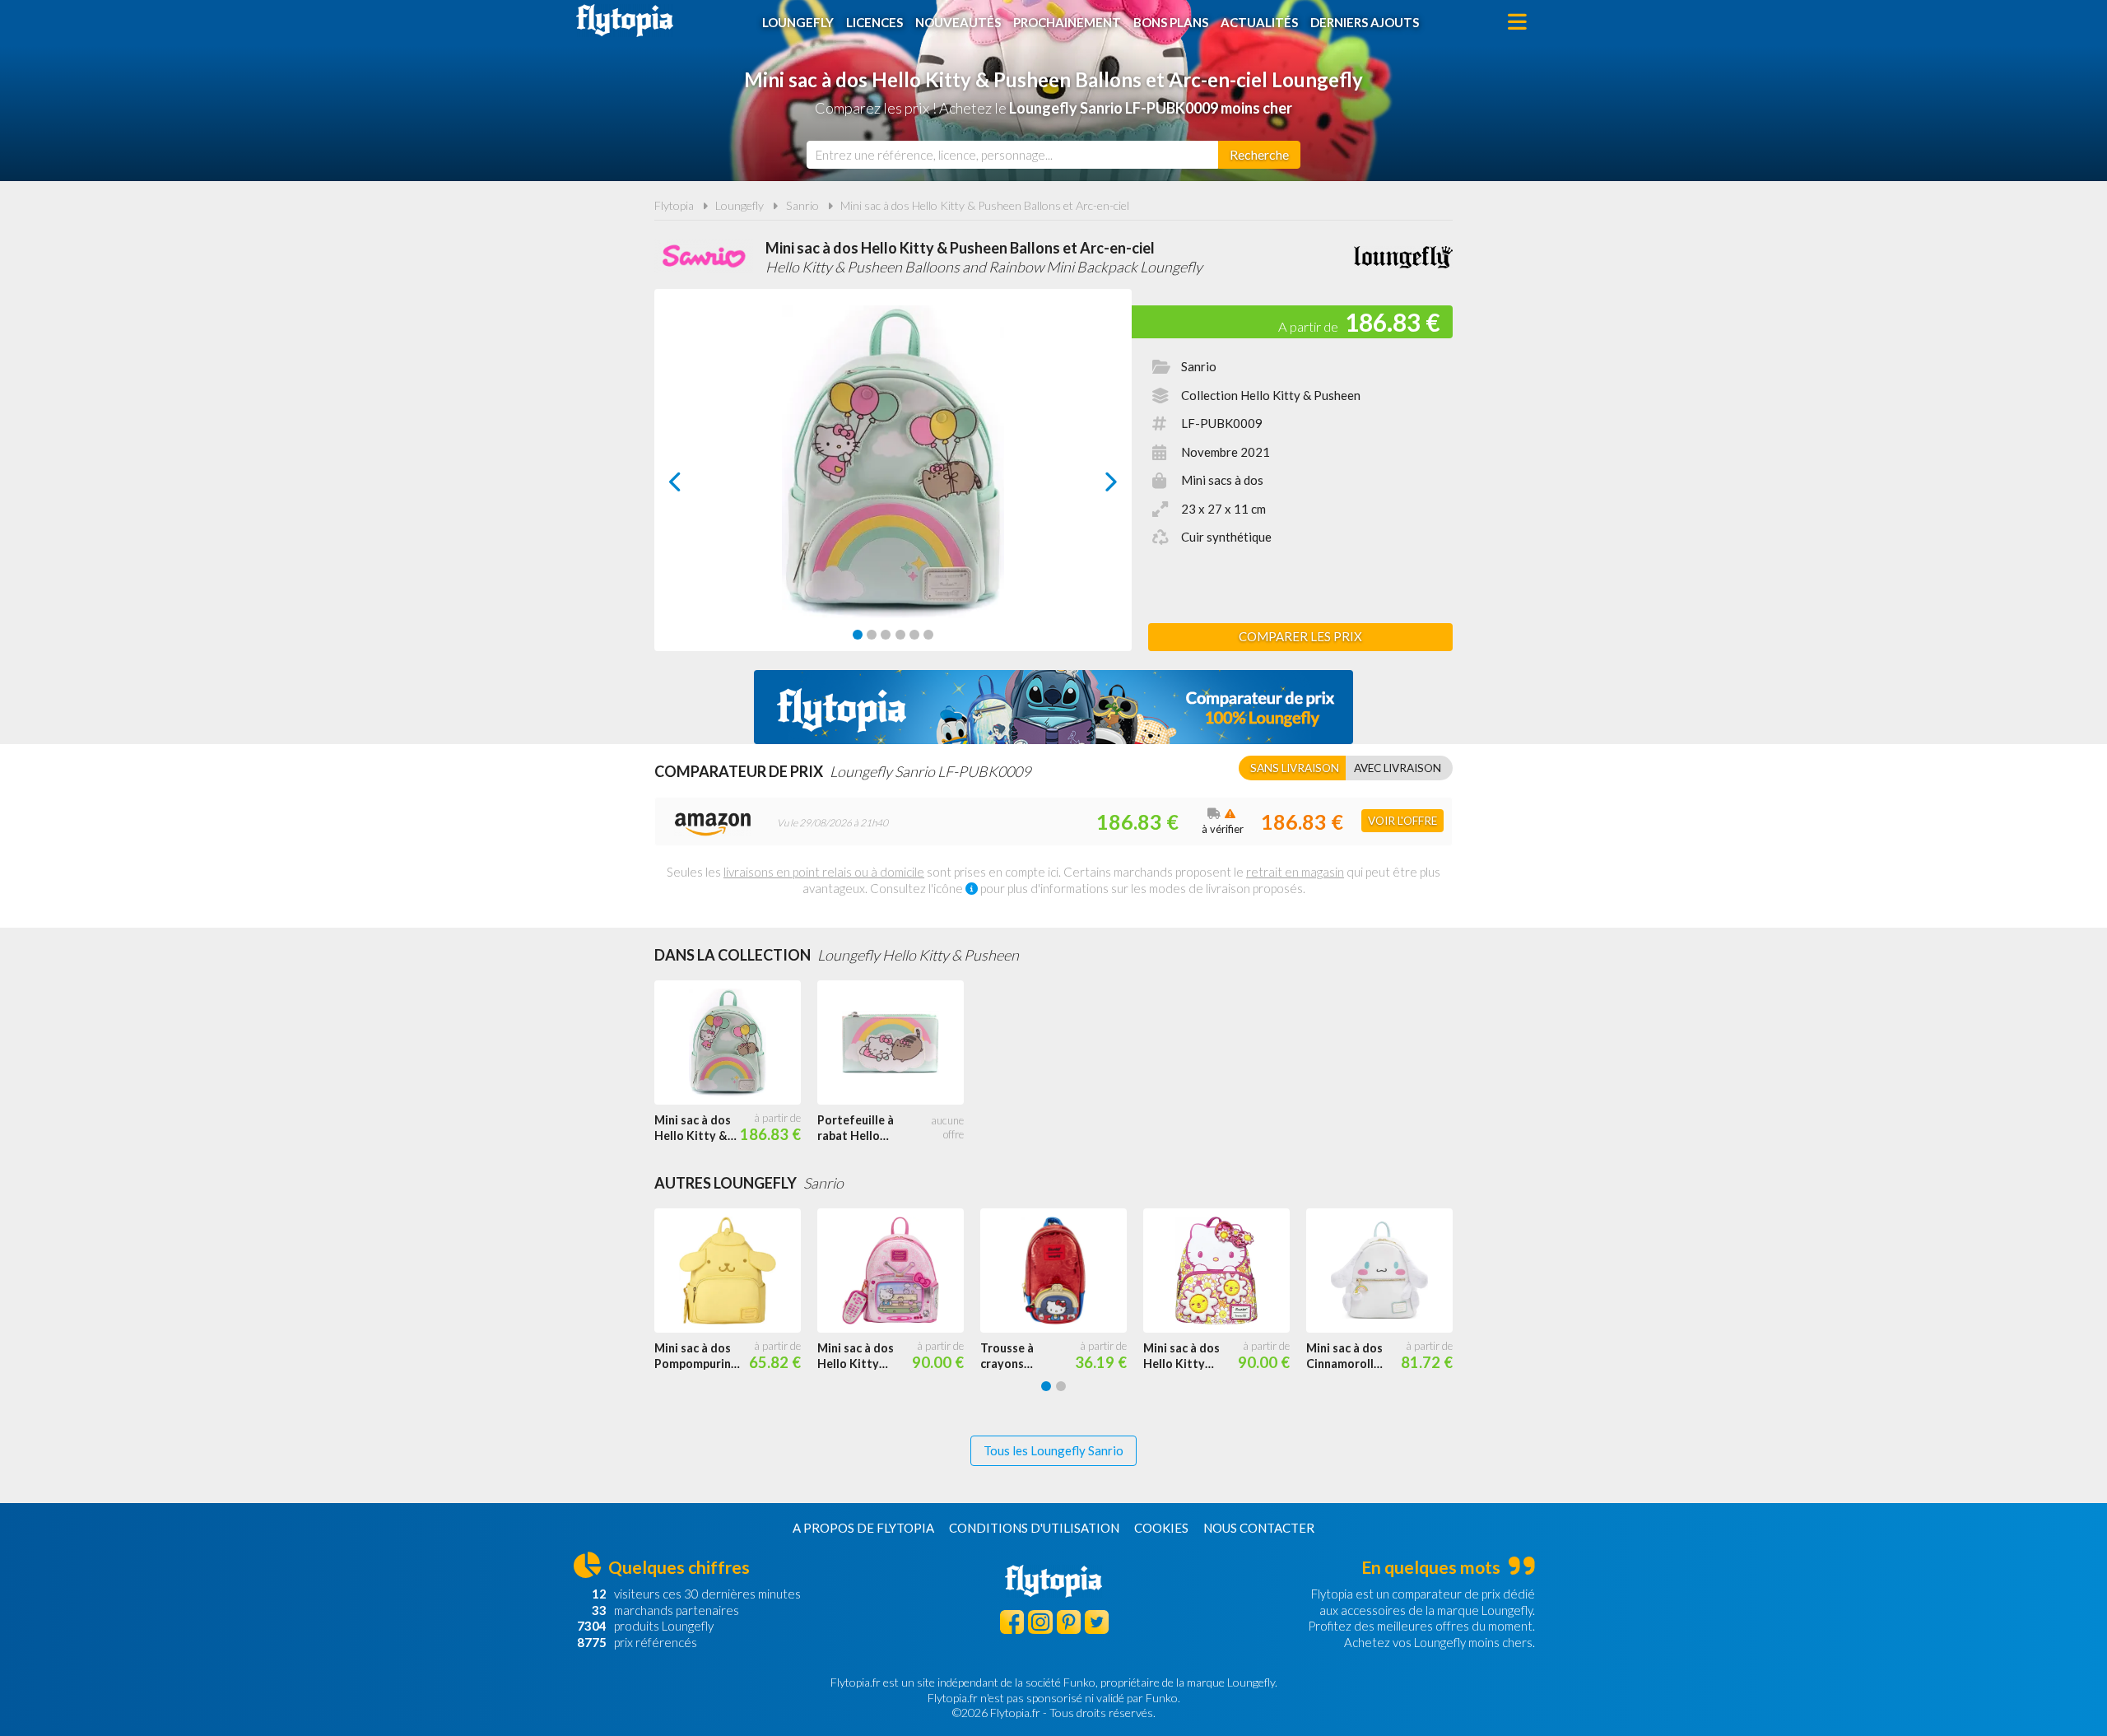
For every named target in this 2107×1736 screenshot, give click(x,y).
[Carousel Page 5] (914, 635)
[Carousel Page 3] (886, 635)
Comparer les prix (1300, 636)
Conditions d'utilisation (1034, 1528)
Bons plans (1171, 22)
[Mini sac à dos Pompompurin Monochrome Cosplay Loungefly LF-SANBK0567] (736, 1271)
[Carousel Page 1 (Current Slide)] (858, 635)
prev (693, 486)
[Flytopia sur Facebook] (1012, 1622)
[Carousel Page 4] (900, 635)
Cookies (1161, 1528)
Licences (874, 22)
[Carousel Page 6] (928, 635)
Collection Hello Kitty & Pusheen (1271, 395)
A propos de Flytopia (863, 1528)
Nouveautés (958, 22)
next (1093, 486)
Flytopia (625, 21)
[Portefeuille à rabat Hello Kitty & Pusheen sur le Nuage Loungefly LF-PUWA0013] (899, 1043)
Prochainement (1067, 22)
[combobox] (1012, 155)
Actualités (1259, 22)
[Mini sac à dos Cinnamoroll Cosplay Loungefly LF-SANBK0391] (1388, 1271)
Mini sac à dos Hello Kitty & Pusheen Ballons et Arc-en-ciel (985, 205)
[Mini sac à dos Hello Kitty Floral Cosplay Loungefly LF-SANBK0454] (1225, 1271)
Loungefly (798, 22)
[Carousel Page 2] (872, 635)
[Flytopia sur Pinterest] (1069, 1622)
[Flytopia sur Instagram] (1040, 1622)
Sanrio (802, 205)
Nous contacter (1259, 1528)
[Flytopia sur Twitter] (1097, 1622)
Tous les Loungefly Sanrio (1053, 1450)
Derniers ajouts (1365, 22)
